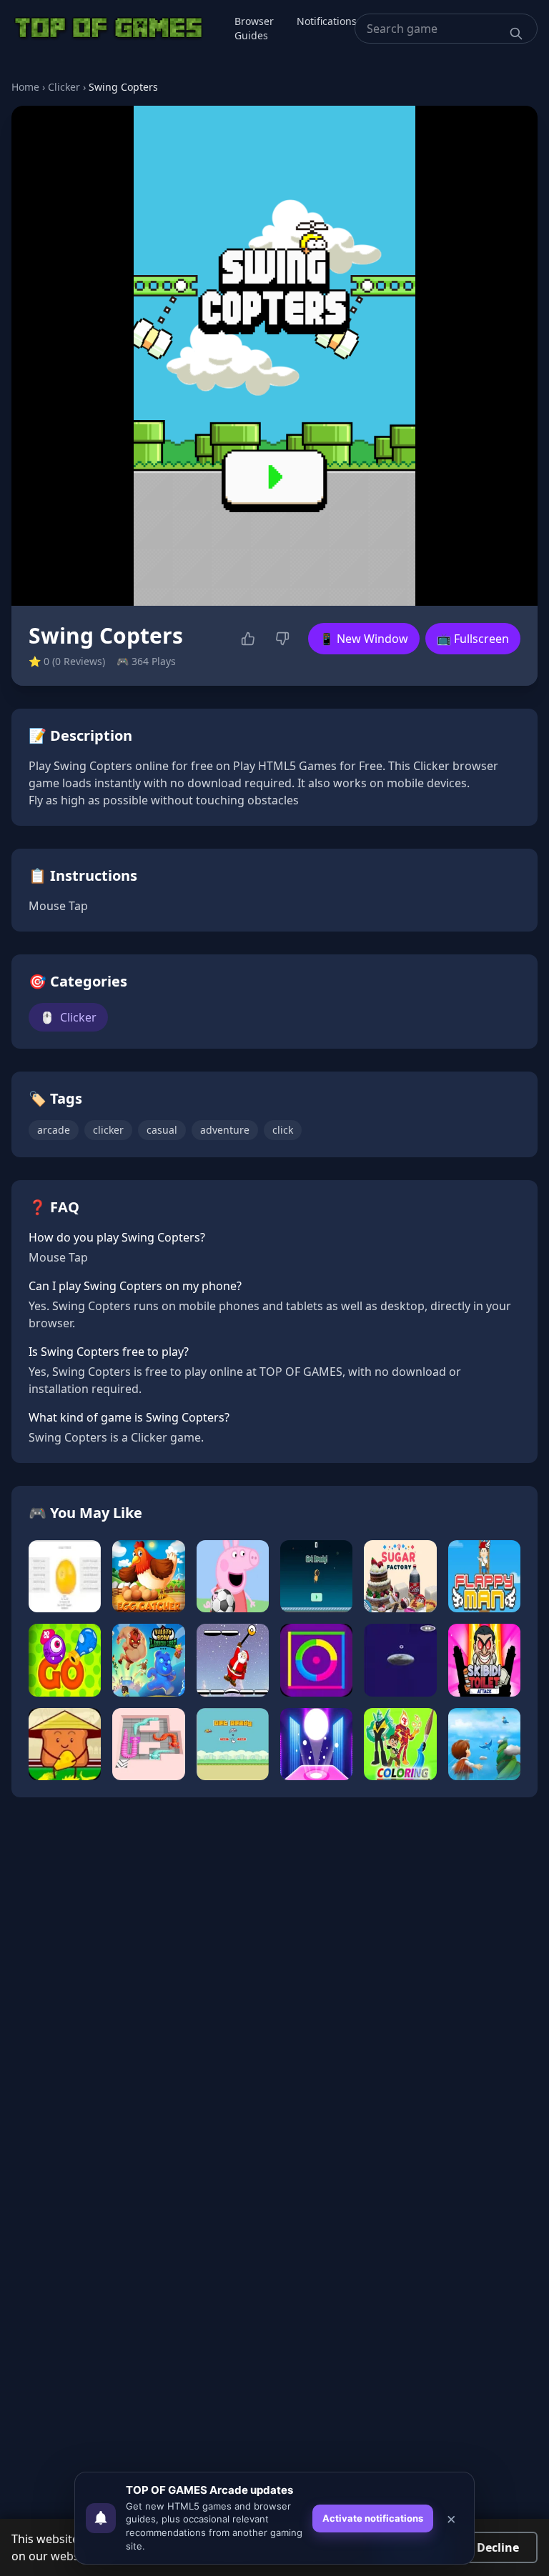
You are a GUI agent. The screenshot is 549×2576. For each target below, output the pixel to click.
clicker (108, 1130)
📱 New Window (364, 639)
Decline (498, 2547)
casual (162, 1130)
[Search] (516, 34)
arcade (54, 1130)
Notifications (327, 21)
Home (25, 87)
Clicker (64, 87)
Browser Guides (254, 28)
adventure (225, 1130)
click (283, 1130)
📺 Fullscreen (473, 639)
